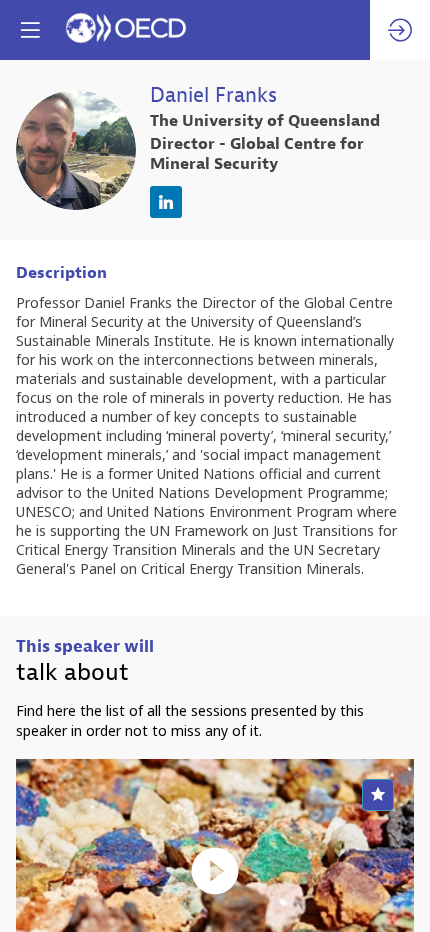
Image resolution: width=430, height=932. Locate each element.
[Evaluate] (378, 795)
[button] (30, 30)
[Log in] (400, 30)
